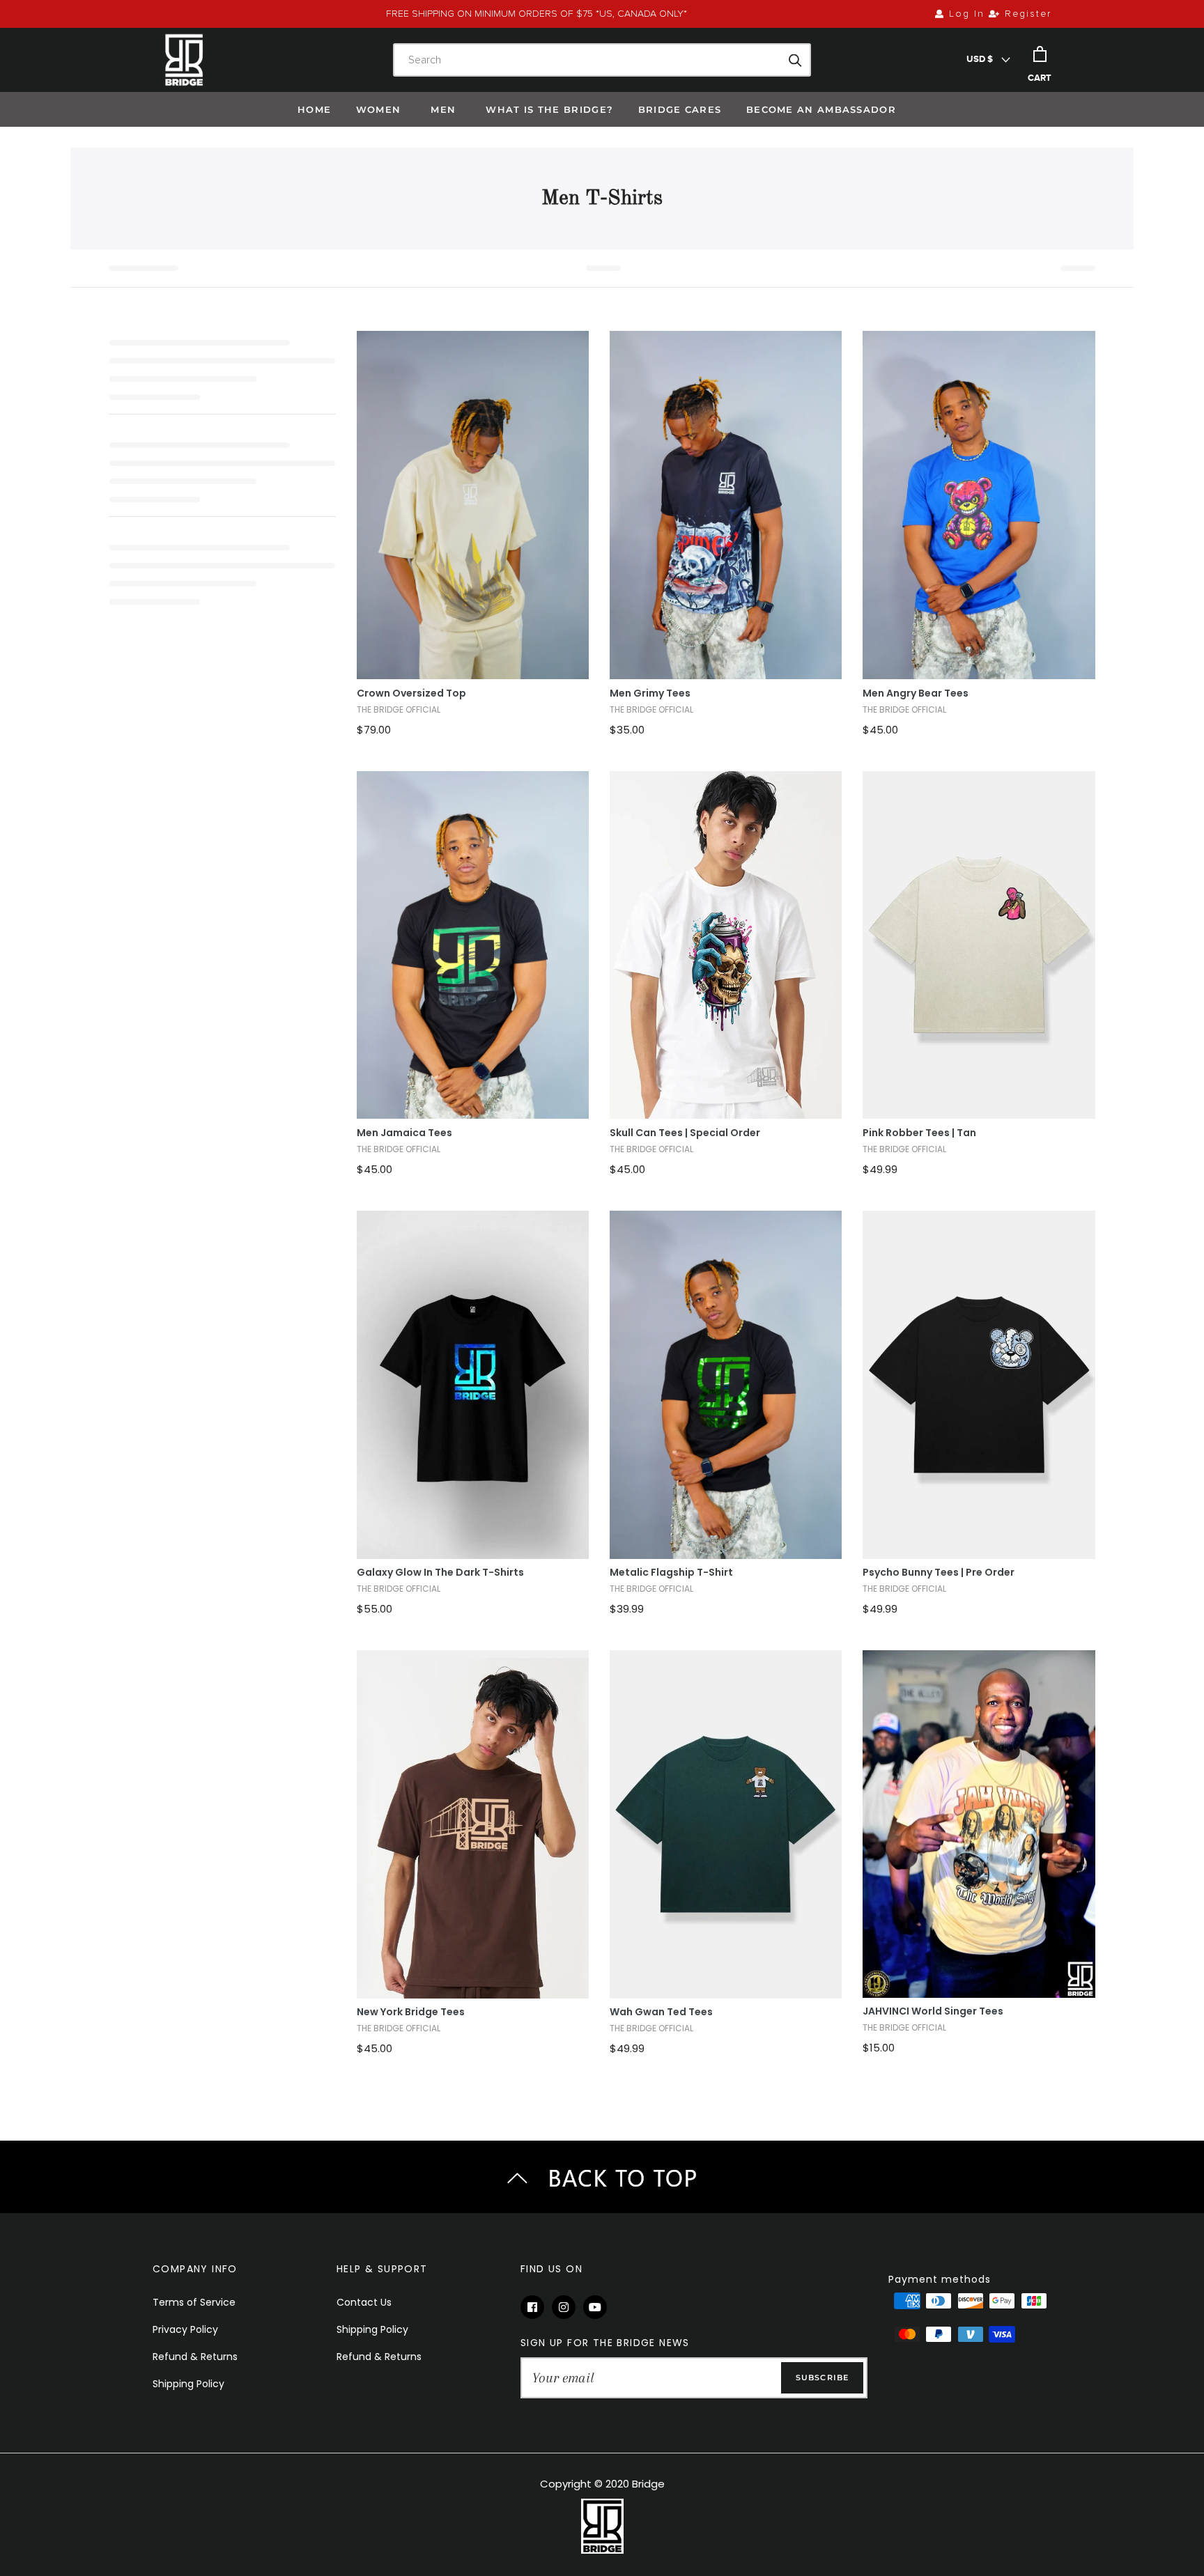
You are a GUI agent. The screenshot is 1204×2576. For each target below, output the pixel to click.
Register (1026, 14)
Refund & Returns (195, 2357)
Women (379, 109)
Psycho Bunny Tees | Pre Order (939, 1573)
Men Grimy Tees (650, 693)
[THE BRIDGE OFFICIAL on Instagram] (568, 2308)
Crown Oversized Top (411, 693)
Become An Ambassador (821, 109)
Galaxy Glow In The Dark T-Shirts (440, 1573)
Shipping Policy (188, 2384)
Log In (965, 14)
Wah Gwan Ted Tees (661, 2012)
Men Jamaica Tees (404, 1133)
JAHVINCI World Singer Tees (933, 2011)
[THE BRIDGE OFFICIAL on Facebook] (536, 2308)
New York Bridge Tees (411, 2012)
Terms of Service (194, 2302)
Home (314, 109)
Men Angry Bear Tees (916, 693)
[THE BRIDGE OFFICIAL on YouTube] (597, 2308)
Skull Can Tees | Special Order (685, 1133)
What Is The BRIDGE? (549, 109)
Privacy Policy (185, 2329)
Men (443, 109)
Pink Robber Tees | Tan (919, 1133)
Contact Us (364, 2302)
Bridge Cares (680, 109)
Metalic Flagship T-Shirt (671, 1573)
